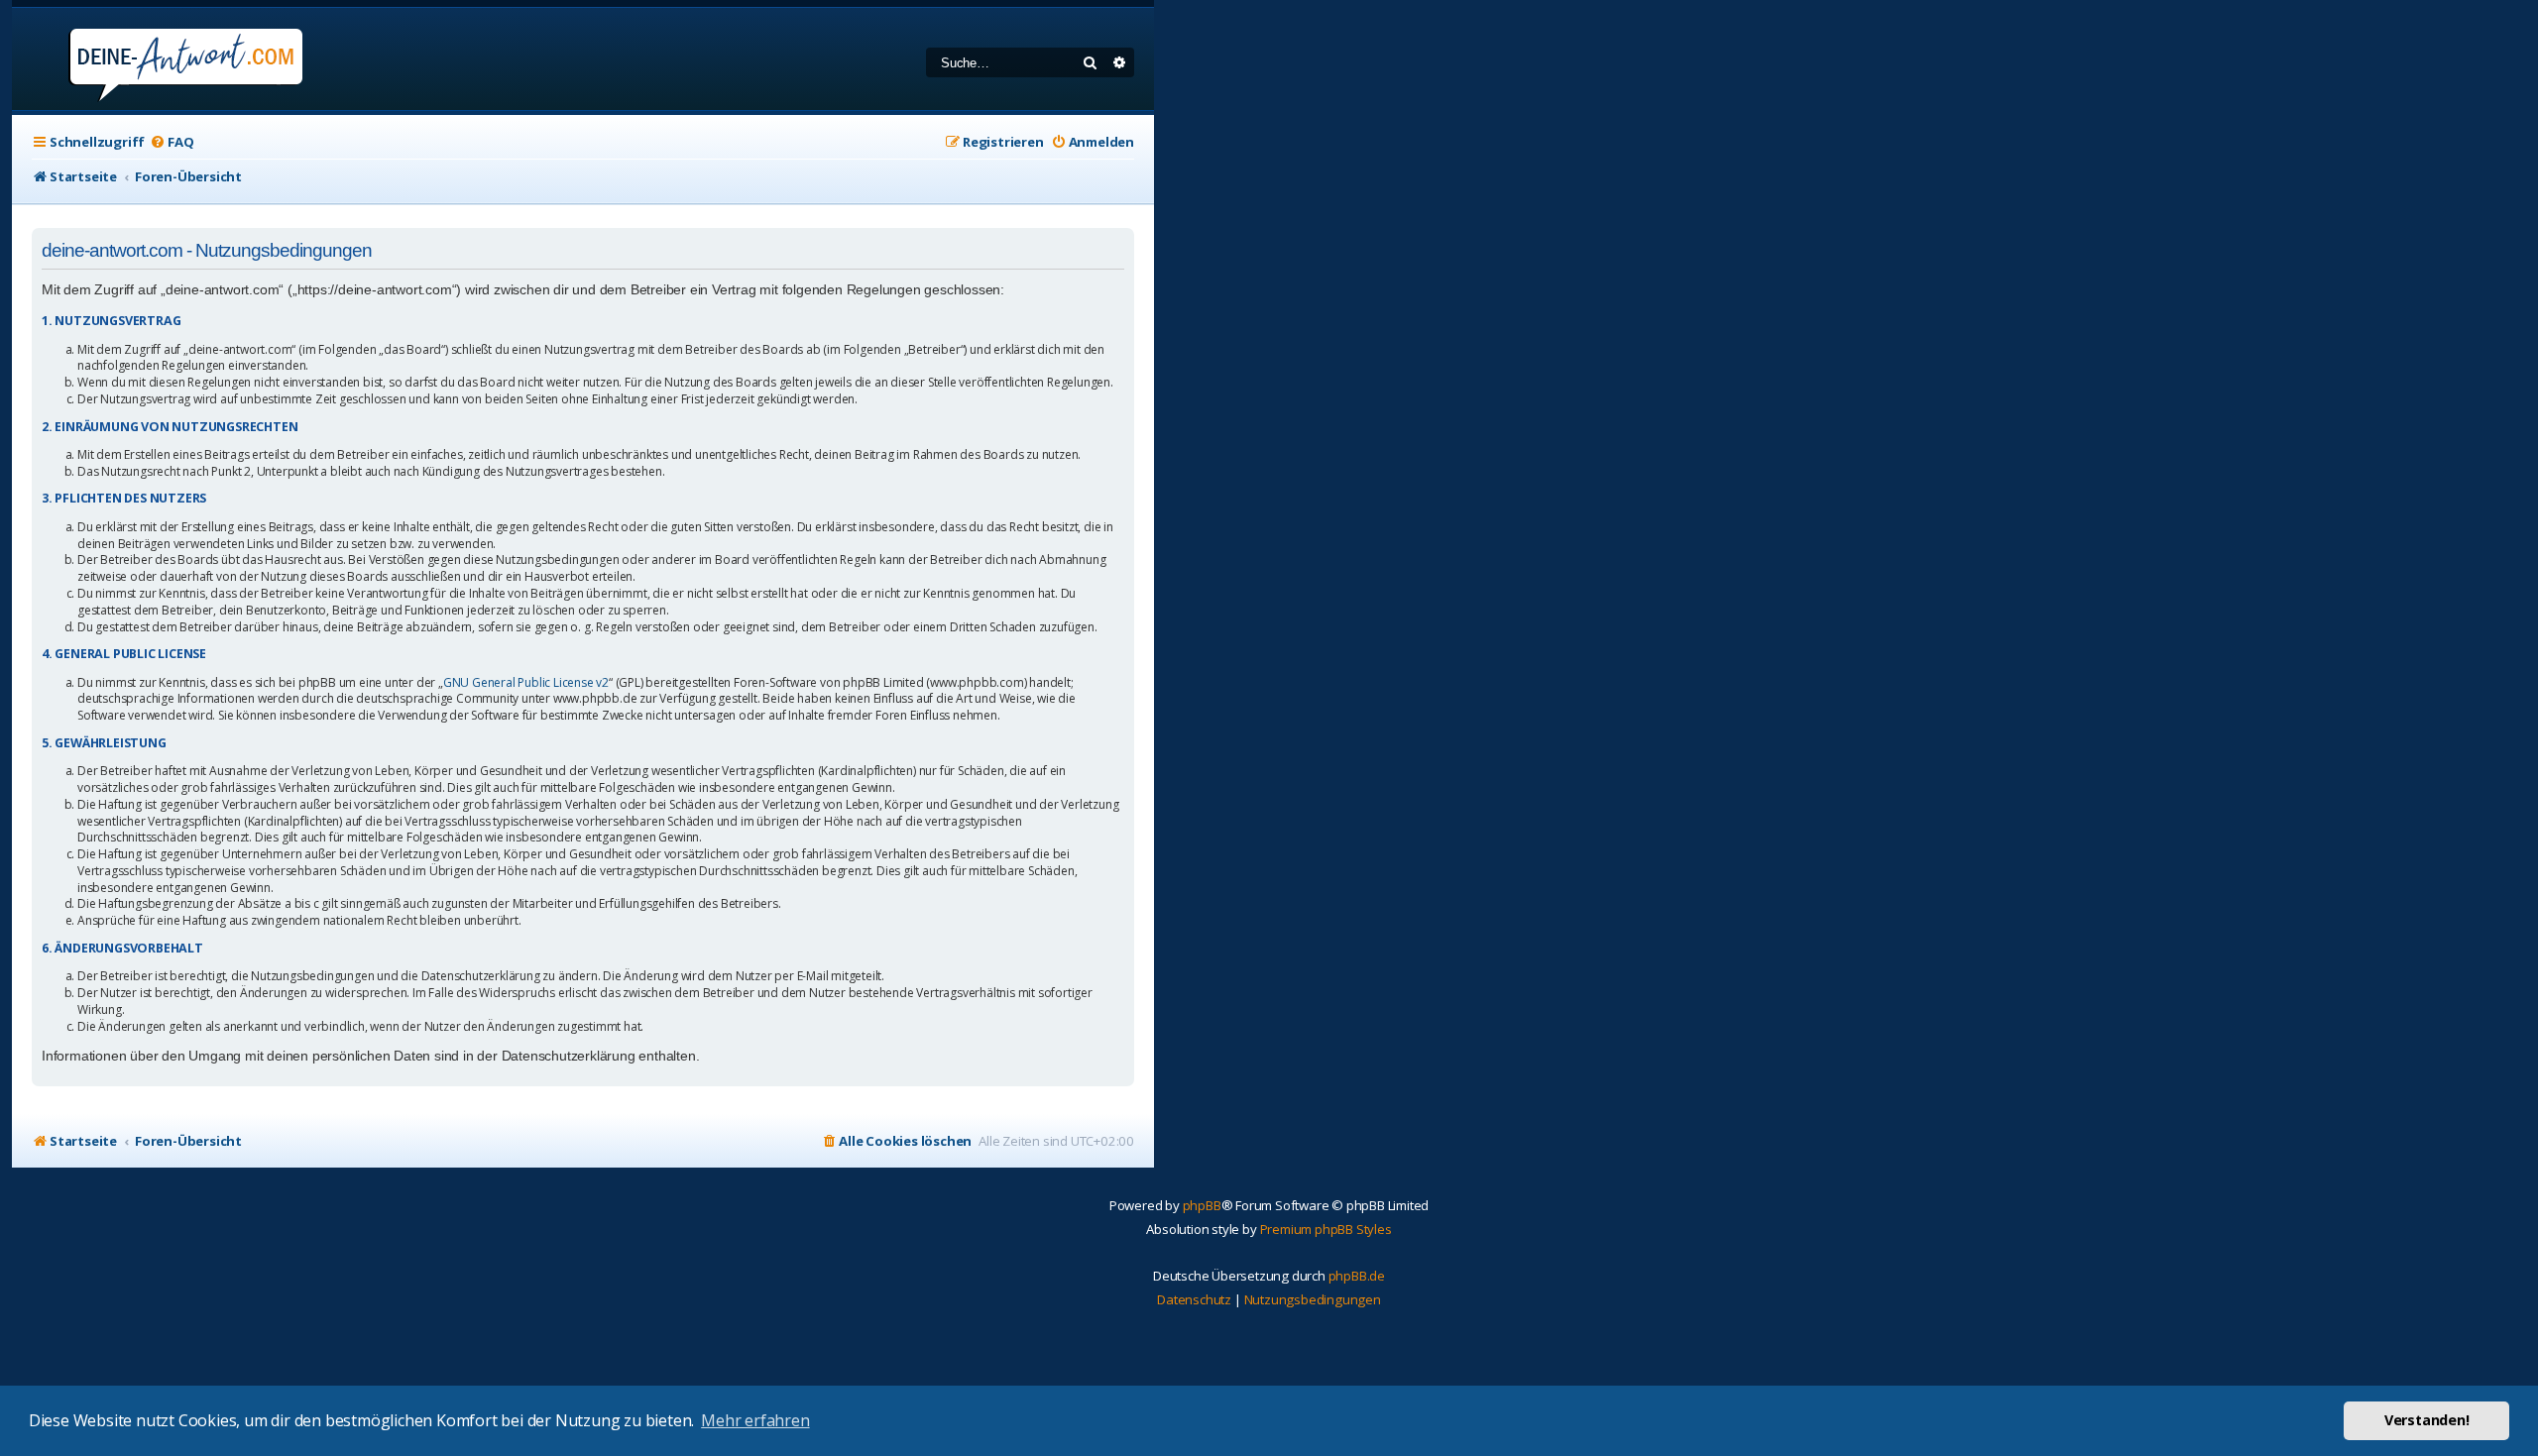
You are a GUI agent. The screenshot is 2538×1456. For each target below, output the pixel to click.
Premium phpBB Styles (1326, 1229)
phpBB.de (1357, 1276)
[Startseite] (159, 59)
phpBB (1202, 1205)
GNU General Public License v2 (526, 683)
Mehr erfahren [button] (755, 1420)
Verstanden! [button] (2427, 1420)
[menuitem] (172, 142)
